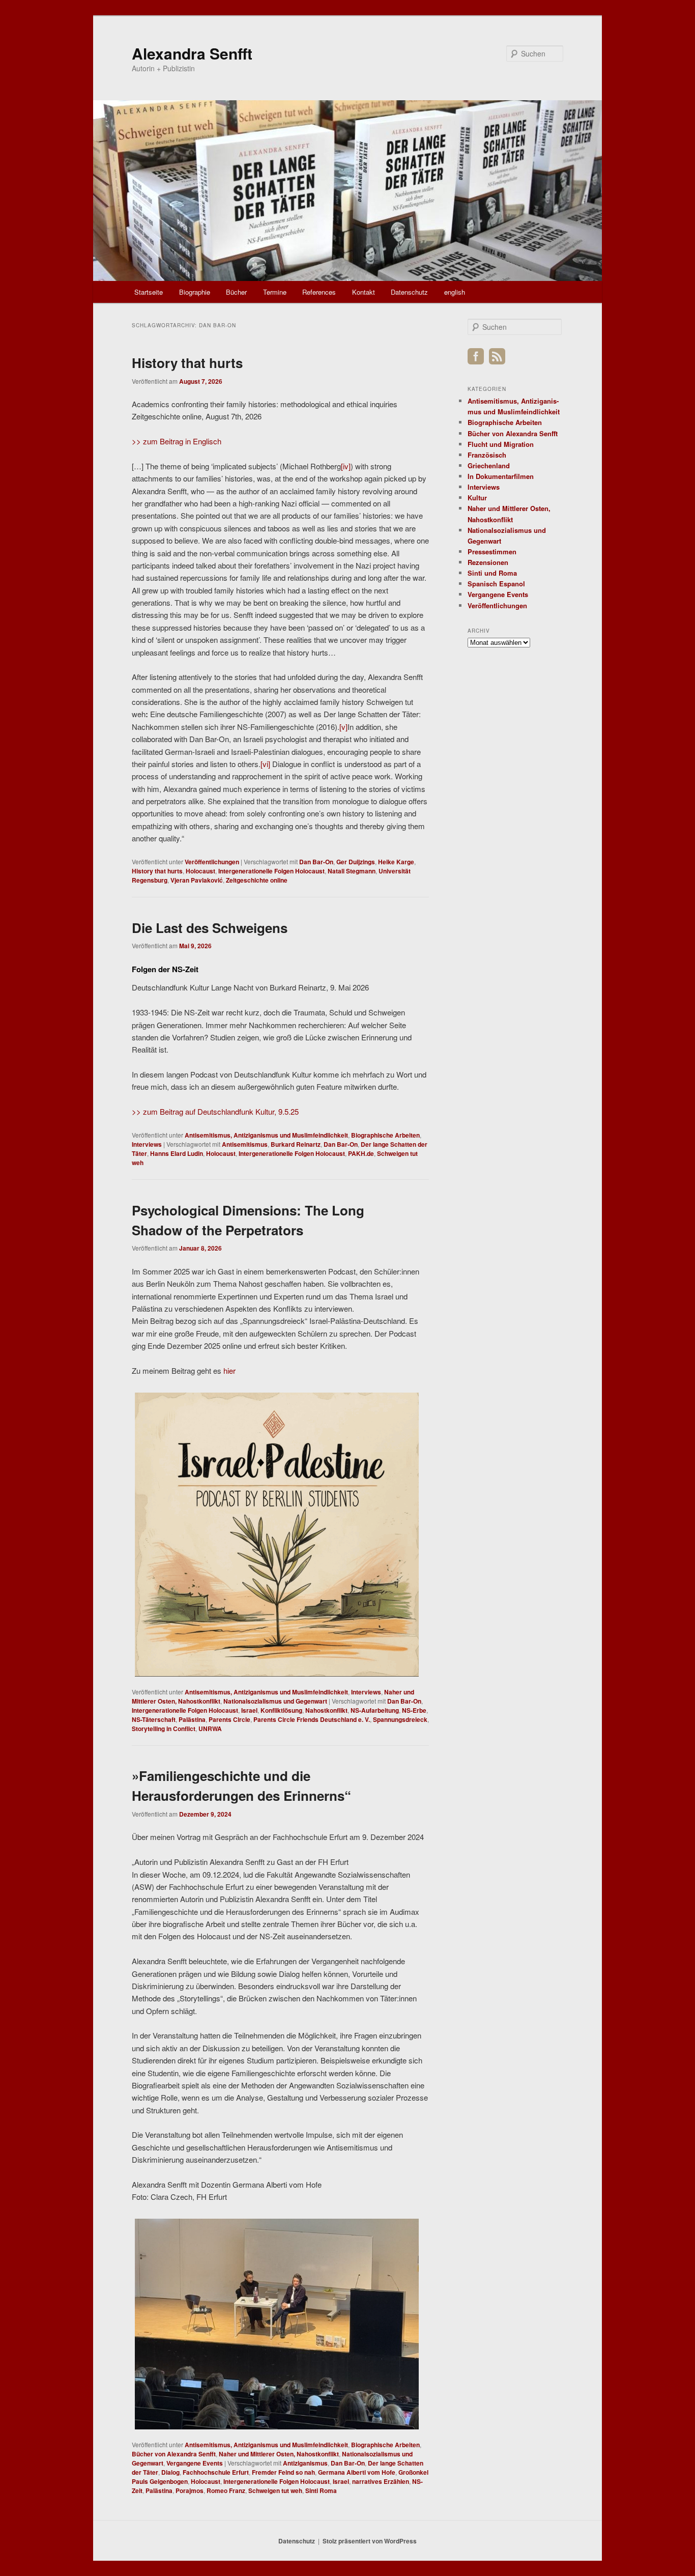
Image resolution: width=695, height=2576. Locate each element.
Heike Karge (396, 862)
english (455, 292)
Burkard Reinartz (296, 1144)
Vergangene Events (195, 2463)
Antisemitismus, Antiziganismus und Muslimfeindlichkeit (266, 1135)
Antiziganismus (305, 2463)
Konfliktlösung (281, 1710)
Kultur (477, 498)
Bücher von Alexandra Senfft (174, 2454)
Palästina (192, 1719)
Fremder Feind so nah (283, 2472)
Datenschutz (409, 292)
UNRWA (210, 1729)
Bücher (236, 292)
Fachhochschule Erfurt (216, 2472)
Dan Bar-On (316, 862)
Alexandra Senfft (192, 53)
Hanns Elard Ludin (177, 1153)
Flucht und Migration (501, 444)
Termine (275, 292)
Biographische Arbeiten (385, 1135)
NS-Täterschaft (154, 1719)
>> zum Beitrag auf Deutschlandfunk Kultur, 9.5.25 (215, 1111)
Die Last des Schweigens (210, 928)
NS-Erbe (414, 1710)
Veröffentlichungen (212, 862)
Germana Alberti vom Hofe (357, 2472)
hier (229, 1370)
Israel (249, 1710)
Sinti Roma (321, 2490)
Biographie (195, 292)
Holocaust (200, 871)
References (319, 292)
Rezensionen (488, 562)
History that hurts (187, 363)
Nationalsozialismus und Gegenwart (275, 1701)
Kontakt (364, 292)
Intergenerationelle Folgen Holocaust (271, 871)
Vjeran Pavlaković (197, 880)
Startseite (149, 292)
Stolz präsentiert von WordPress (370, 2541)
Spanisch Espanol (496, 584)
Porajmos (190, 2490)
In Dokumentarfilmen (501, 476)
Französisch (487, 455)
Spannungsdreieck (400, 1719)
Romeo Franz (226, 2490)
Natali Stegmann (352, 871)
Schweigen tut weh (275, 2490)
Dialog (170, 2472)
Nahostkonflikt (326, 1710)
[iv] (346, 466)
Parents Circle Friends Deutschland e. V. (312, 1719)
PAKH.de (361, 1153)
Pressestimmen (492, 551)
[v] (343, 727)
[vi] (265, 764)
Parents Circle (229, 1719)
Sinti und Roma (492, 573)
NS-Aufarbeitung (375, 1710)
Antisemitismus (245, 1144)
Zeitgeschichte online (257, 880)
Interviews (147, 1144)
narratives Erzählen (381, 2481)
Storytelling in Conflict (164, 1729)
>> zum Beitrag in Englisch (177, 441)
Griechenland (489, 465)
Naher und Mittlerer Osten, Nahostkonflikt (279, 2454)
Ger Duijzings (356, 862)
